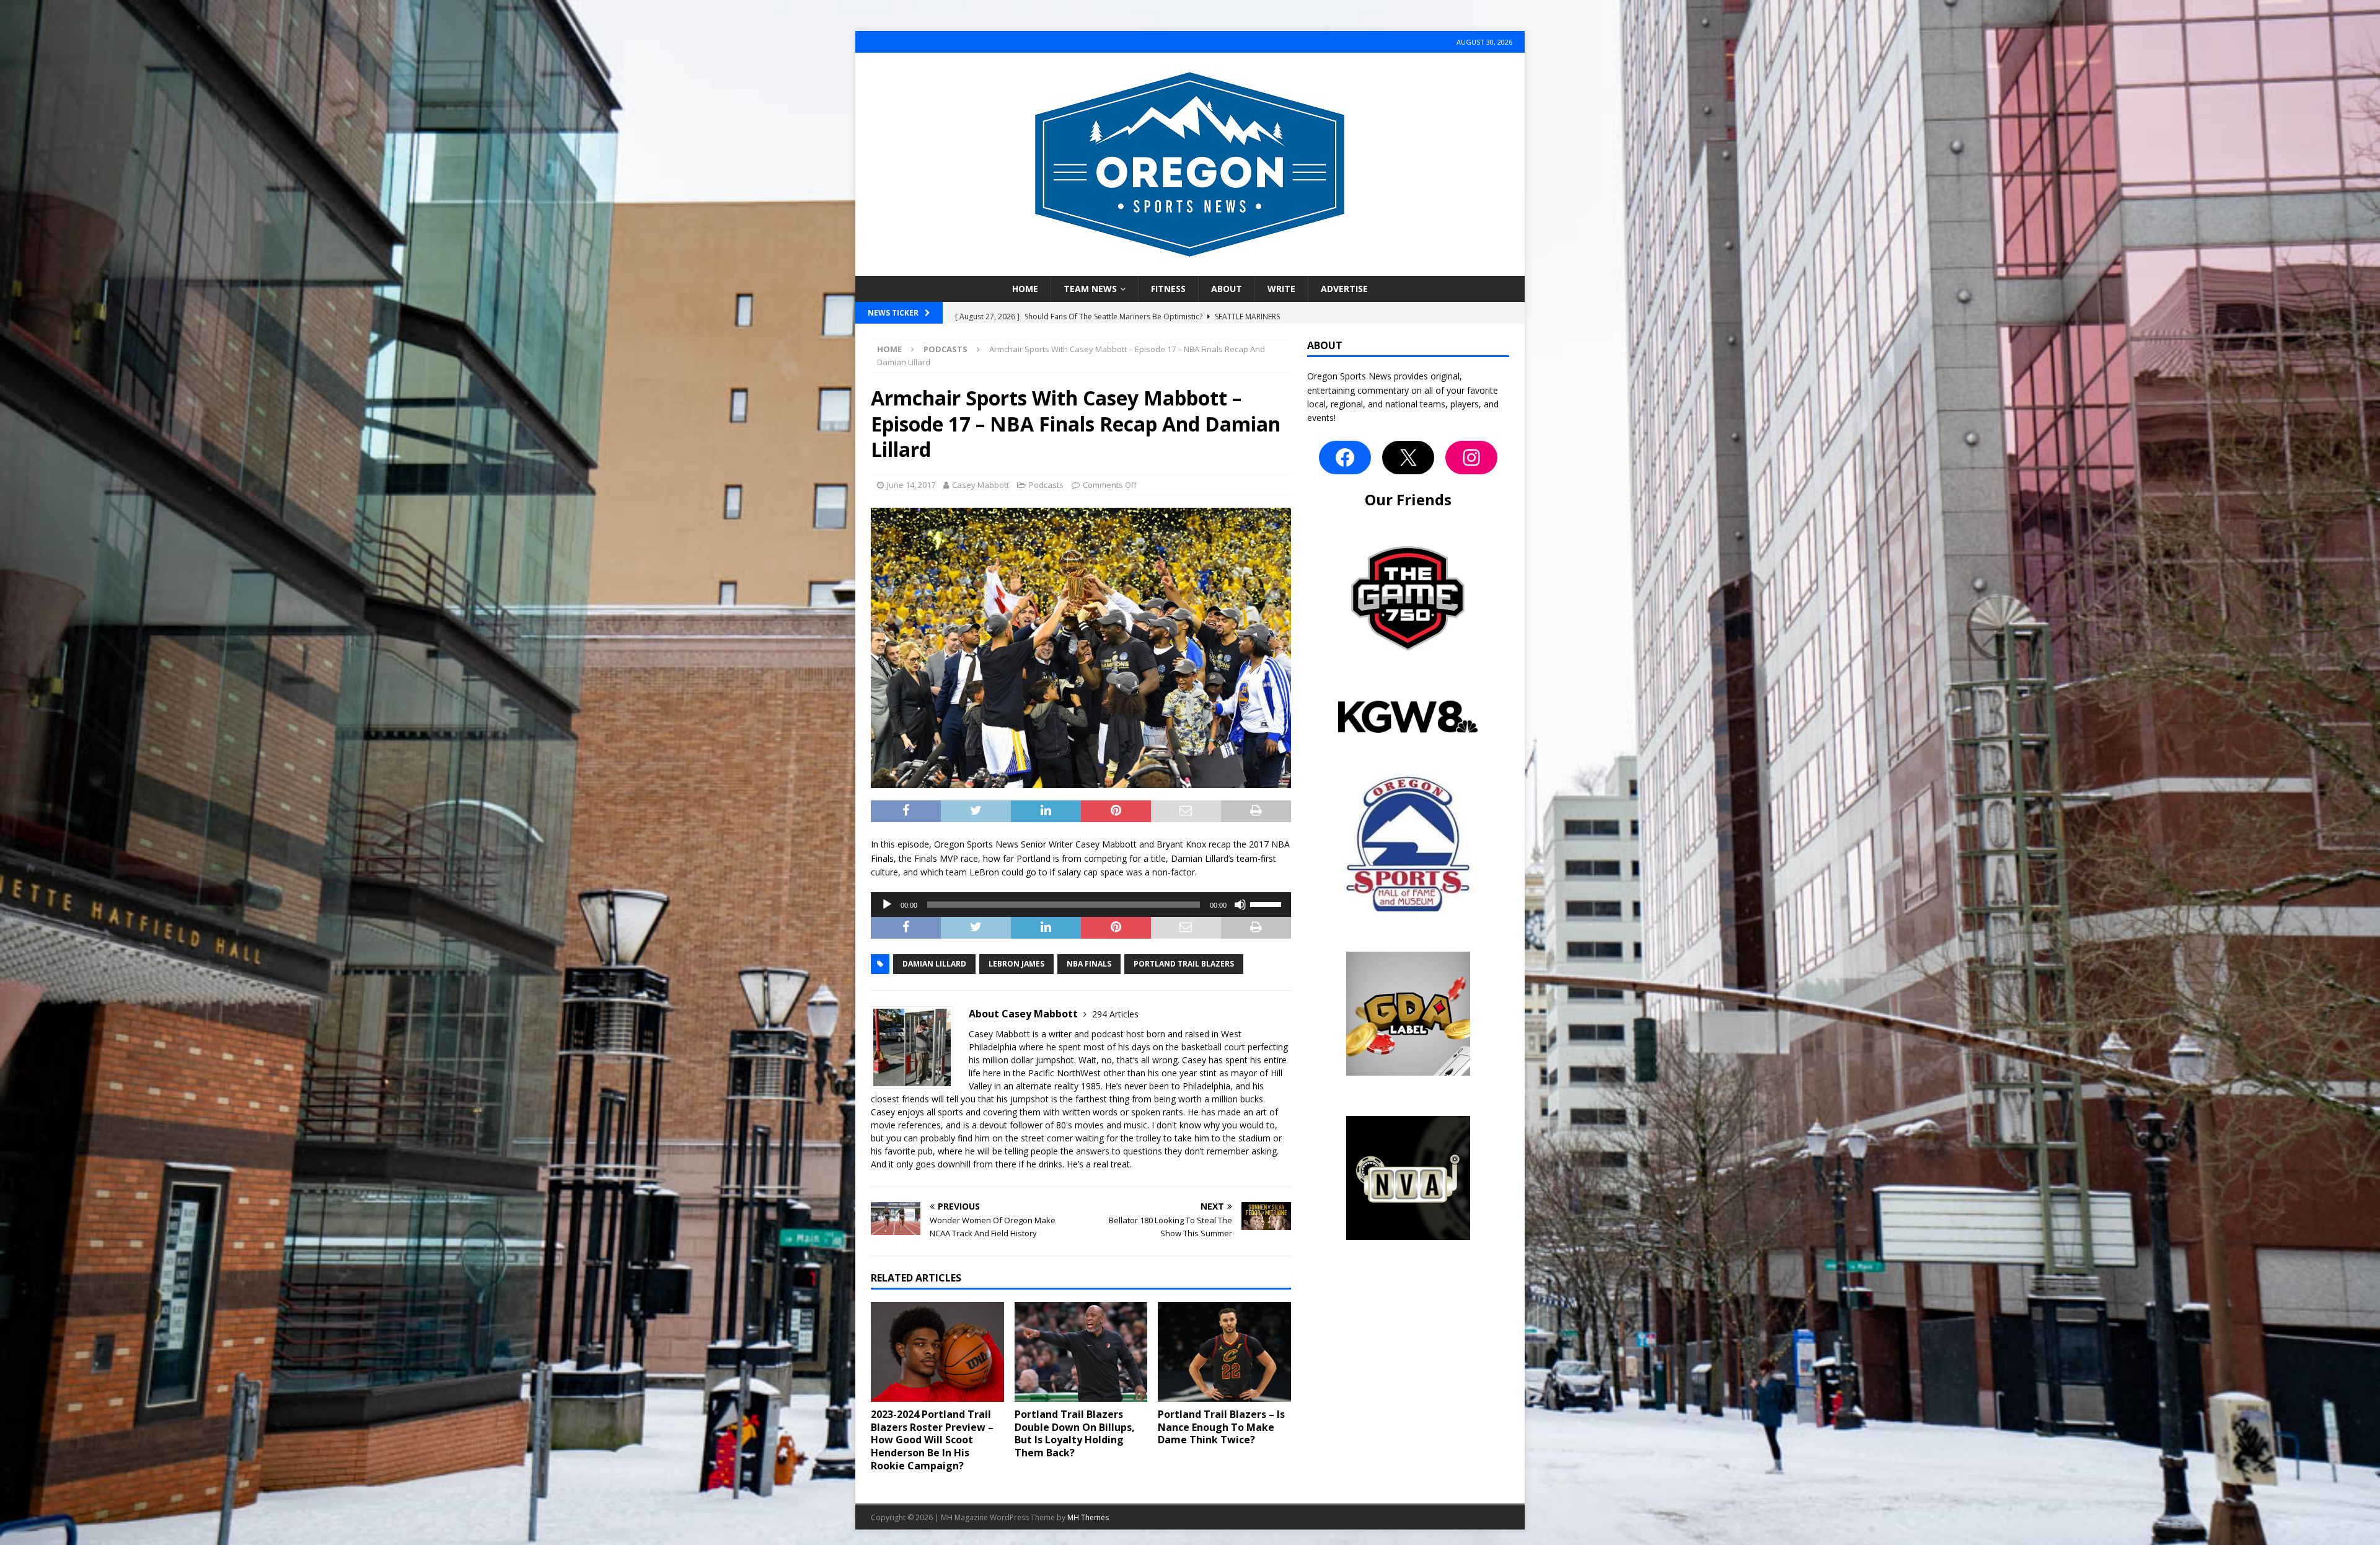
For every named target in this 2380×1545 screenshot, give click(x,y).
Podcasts (1046, 485)
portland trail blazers (1184, 964)
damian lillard (934, 964)
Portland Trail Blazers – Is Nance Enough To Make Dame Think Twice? (1221, 1427)
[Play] (887, 905)
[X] (1408, 458)
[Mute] (1240, 905)
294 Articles (1115, 1014)
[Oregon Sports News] (1190, 269)
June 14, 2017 (911, 485)
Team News (1090, 289)
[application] (1081, 905)
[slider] (1267, 903)
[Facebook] (1345, 458)
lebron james (1016, 964)
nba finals (1089, 964)
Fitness (1168, 289)
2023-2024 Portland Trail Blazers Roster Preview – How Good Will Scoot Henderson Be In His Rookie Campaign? (932, 1440)
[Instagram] (1471, 458)
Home (1025, 289)
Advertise (1344, 289)
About (1227, 289)
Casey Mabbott (981, 485)
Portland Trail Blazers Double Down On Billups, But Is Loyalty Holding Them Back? (1075, 1433)
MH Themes (1088, 1517)
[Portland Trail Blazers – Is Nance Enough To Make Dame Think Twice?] (1224, 1352)
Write (1281, 289)
